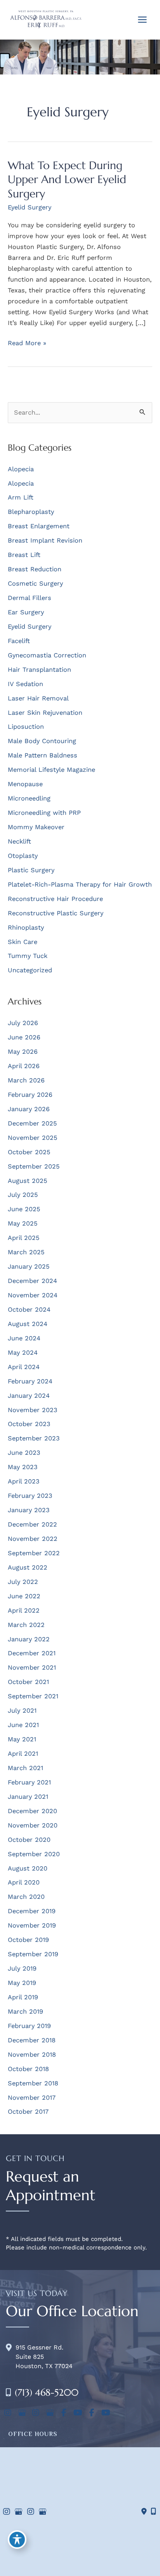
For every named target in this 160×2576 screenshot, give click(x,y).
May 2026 (23, 1052)
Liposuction (26, 727)
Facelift (19, 641)
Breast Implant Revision (45, 540)
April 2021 (23, 1754)
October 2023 (29, 1424)
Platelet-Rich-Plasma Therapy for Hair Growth (80, 884)
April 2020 (24, 1882)
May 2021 (22, 1739)
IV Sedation (25, 684)
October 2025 (29, 1152)
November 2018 (32, 2055)
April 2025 (24, 1238)
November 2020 (33, 1825)
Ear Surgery (26, 612)
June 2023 (24, 1453)
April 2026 (24, 1066)
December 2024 (32, 1281)
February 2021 (29, 1782)
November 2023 (33, 1410)
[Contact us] (144, 2512)
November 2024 (33, 1295)
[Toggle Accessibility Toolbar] (17, 2540)
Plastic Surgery (31, 870)
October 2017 (28, 2112)
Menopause (25, 784)
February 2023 (30, 1496)
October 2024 (29, 1310)
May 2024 (23, 1353)
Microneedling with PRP (44, 813)
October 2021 (28, 1682)
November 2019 (32, 1925)
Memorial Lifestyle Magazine (51, 770)
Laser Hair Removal (38, 698)
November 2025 (33, 1138)
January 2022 (29, 1639)
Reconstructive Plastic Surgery (56, 913)
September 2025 (34, 1166)
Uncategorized (30, 970)
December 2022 (32, 1524)
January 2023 (29, 1510)
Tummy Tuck (28, 956)
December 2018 (32, 2040)
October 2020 (29, 1840)
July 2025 (23, 1195)
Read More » (27, 344)
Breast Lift (24, 555)
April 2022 (24, 1610)
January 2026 (29, 1109)
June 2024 (24, 1338)
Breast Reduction (35, 569)
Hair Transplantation (39, 670)
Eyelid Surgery (30, 207)
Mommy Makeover (36, 827)
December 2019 (32, 1911)
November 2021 (32, 1667)
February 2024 (30, 1381)
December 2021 (32, 1653)
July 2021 (22, 1711)
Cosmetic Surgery (35, 583)
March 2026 (26, 1080)
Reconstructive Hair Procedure (55, 899)
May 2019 (22, 1983)
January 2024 (29, 1396)
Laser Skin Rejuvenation (45, 713)
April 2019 (23, 1997)
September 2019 (33, 1954)
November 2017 (32, 2098)
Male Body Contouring (42, 741)
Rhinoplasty (26, 928)
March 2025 (26, 1252)
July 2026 (23, 1023)
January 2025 (29, 1266)
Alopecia (21, 469)
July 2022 (23, 1582)
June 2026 (24, 1037)
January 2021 (28, 1797)
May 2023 (23, 1467)
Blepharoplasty (31, 512)
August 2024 (28, 1324)
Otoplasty (23, 856)
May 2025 (23, 1223)
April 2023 (24, 1481)
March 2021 (25, 1768)
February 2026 (30, 1095)
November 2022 (33, 1539)
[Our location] (153, 2512)
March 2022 (26, 1625)
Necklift (19, 841)
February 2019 (29, 2026)
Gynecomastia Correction (47, 655)
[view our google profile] (22, 2413)
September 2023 (34, 1438)
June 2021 (23, 1725)
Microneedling (29, 798)
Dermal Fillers (30, 598)
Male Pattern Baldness (43, 755)
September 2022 (34, 1553)
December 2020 (32, 1811)
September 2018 (33, 2083)
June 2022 (24, 1596)
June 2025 (24, 1209)
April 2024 (24, 1367)
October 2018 (28, 2069)
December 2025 (32, 1123)
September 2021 (33, 1696)
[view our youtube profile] (78, 2413)
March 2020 (26, 1897)
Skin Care (23, 942)
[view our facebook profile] (64, 2413)
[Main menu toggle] (142, 20)
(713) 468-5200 (47, 2393)
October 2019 (28, 1940)
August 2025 (28, 1181)
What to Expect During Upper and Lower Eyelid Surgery (67, 179)
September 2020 (34, 1854)
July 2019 (22, 1968)
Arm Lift (21, 497)
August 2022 (28, 1567)
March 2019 (25, 2012)
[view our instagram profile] (8, 2413)
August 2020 (28, 1868)
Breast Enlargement (39, 526)
